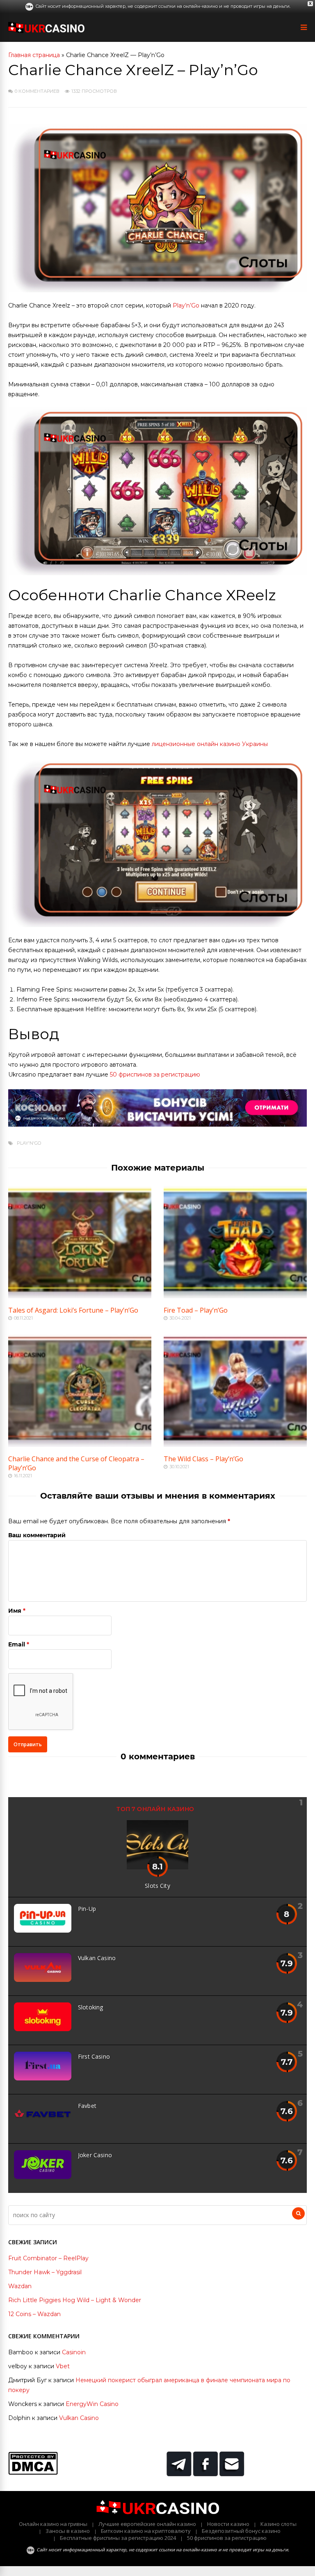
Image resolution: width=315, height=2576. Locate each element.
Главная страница (34, 55)
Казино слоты (278, 2524)
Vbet (63, 2366)
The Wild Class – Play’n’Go (203, 1459)
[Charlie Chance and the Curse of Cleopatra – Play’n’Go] (80, 1445)
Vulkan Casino (97, 1958)
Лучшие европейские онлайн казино (147, 2524)
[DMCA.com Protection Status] (33, 2473)
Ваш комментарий (37, 1535)
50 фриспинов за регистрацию (155, 1074)
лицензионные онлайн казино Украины (210, 744)
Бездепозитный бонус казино (241, 2531)
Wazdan (20, 2286)
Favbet (87, 2106)
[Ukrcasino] (46, 31)
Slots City (157, 1886)
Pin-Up (87, 1909)
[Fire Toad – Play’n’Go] (235, 1296)
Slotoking (90, 2007)
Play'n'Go (29, 1143)
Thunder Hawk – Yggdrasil (45, 2272)
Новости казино (228, 2524)
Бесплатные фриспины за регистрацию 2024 (118, 2538)
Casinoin (74, 2352)
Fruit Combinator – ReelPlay (48, 2258)
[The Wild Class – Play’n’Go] (235, 1445)
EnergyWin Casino (92, 2404)
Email (17, 1644)
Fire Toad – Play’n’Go (196, 1310)
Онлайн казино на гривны (53, 2524)
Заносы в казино (68, 2531)
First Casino (94, 2056)
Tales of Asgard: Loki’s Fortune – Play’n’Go (73, 1310)
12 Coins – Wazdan (34, 2314)
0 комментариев (37, 91)
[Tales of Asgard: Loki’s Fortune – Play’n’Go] (80, 1296)
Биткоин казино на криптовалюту (146, 2531)
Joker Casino (95, 2155)
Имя (15, 1611)
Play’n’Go (186, 305)
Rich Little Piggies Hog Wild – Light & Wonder (75, 2300)
